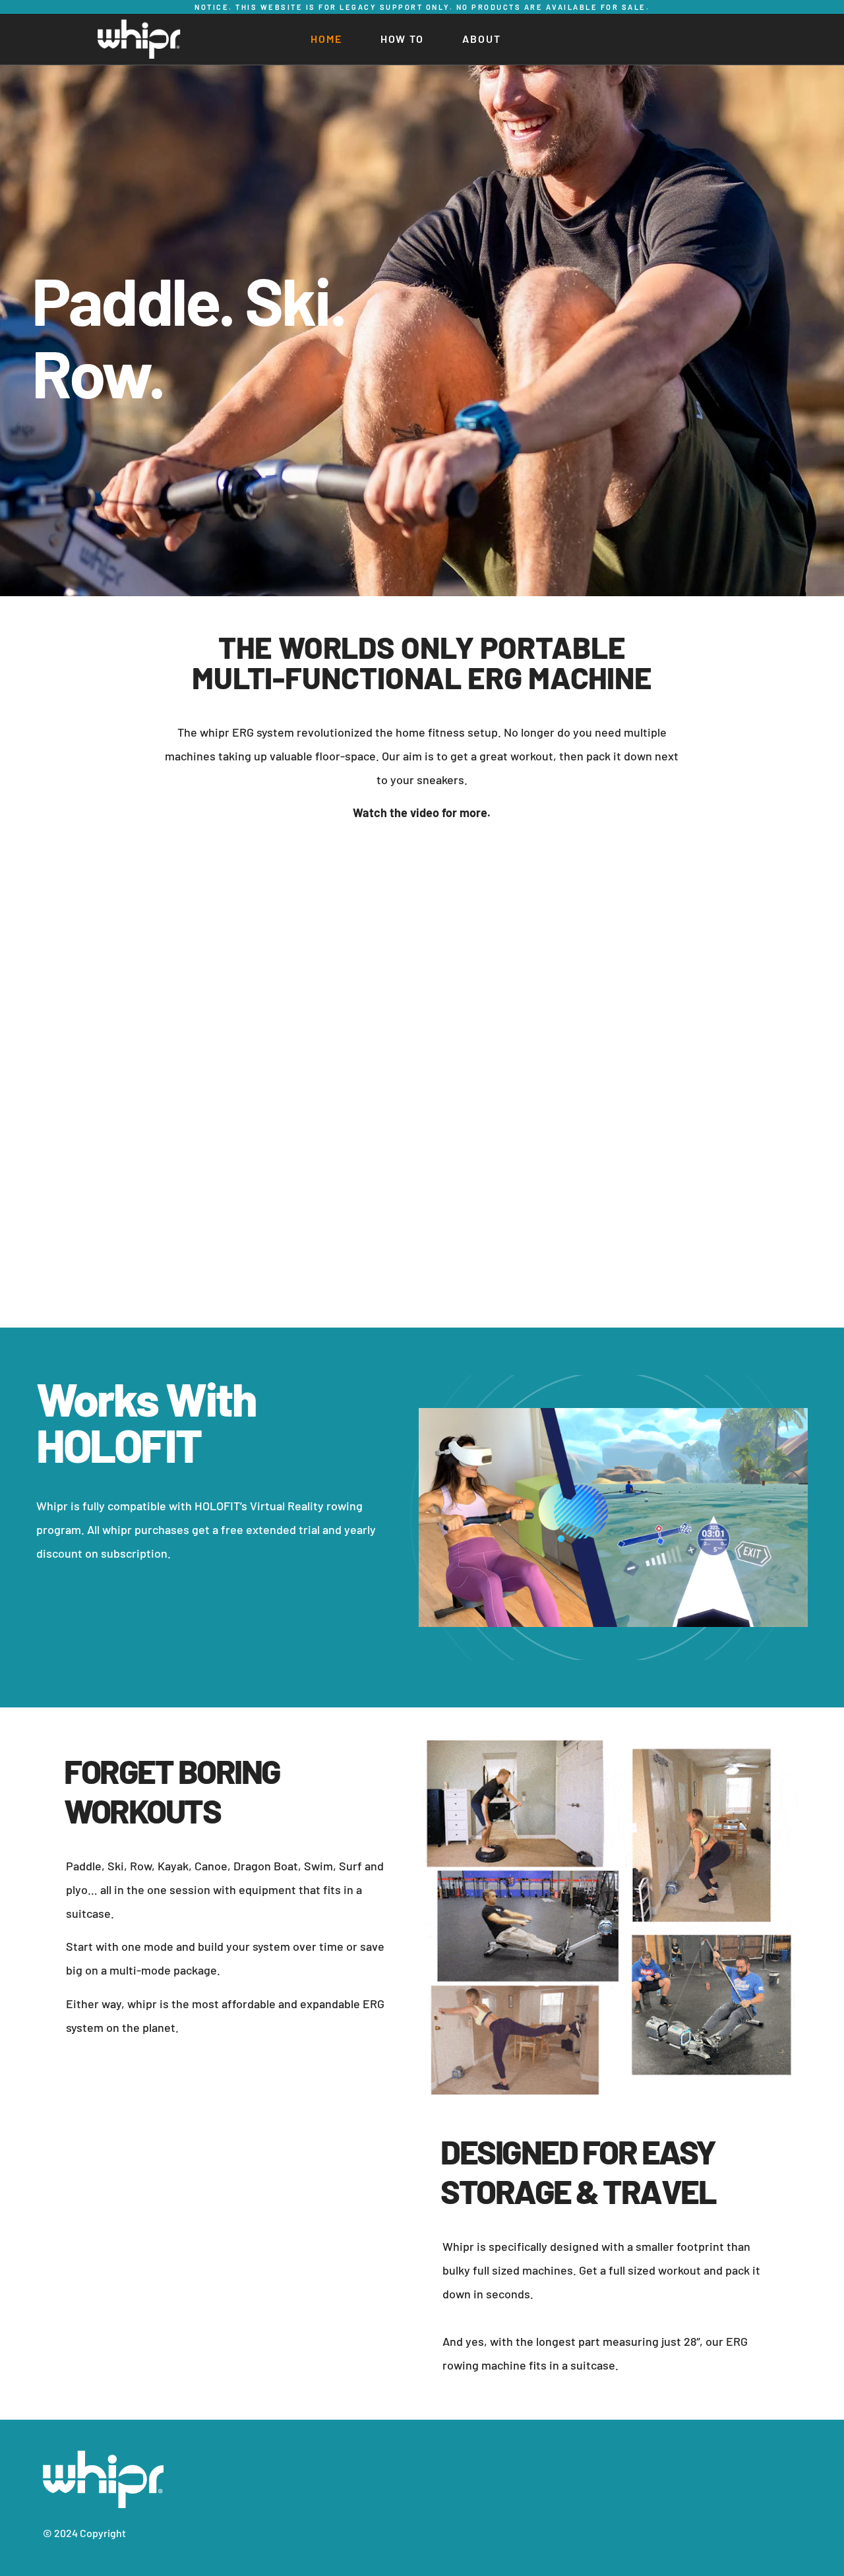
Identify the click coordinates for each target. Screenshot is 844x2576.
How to (402, 39)
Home (326, 39)
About (482, 39)
